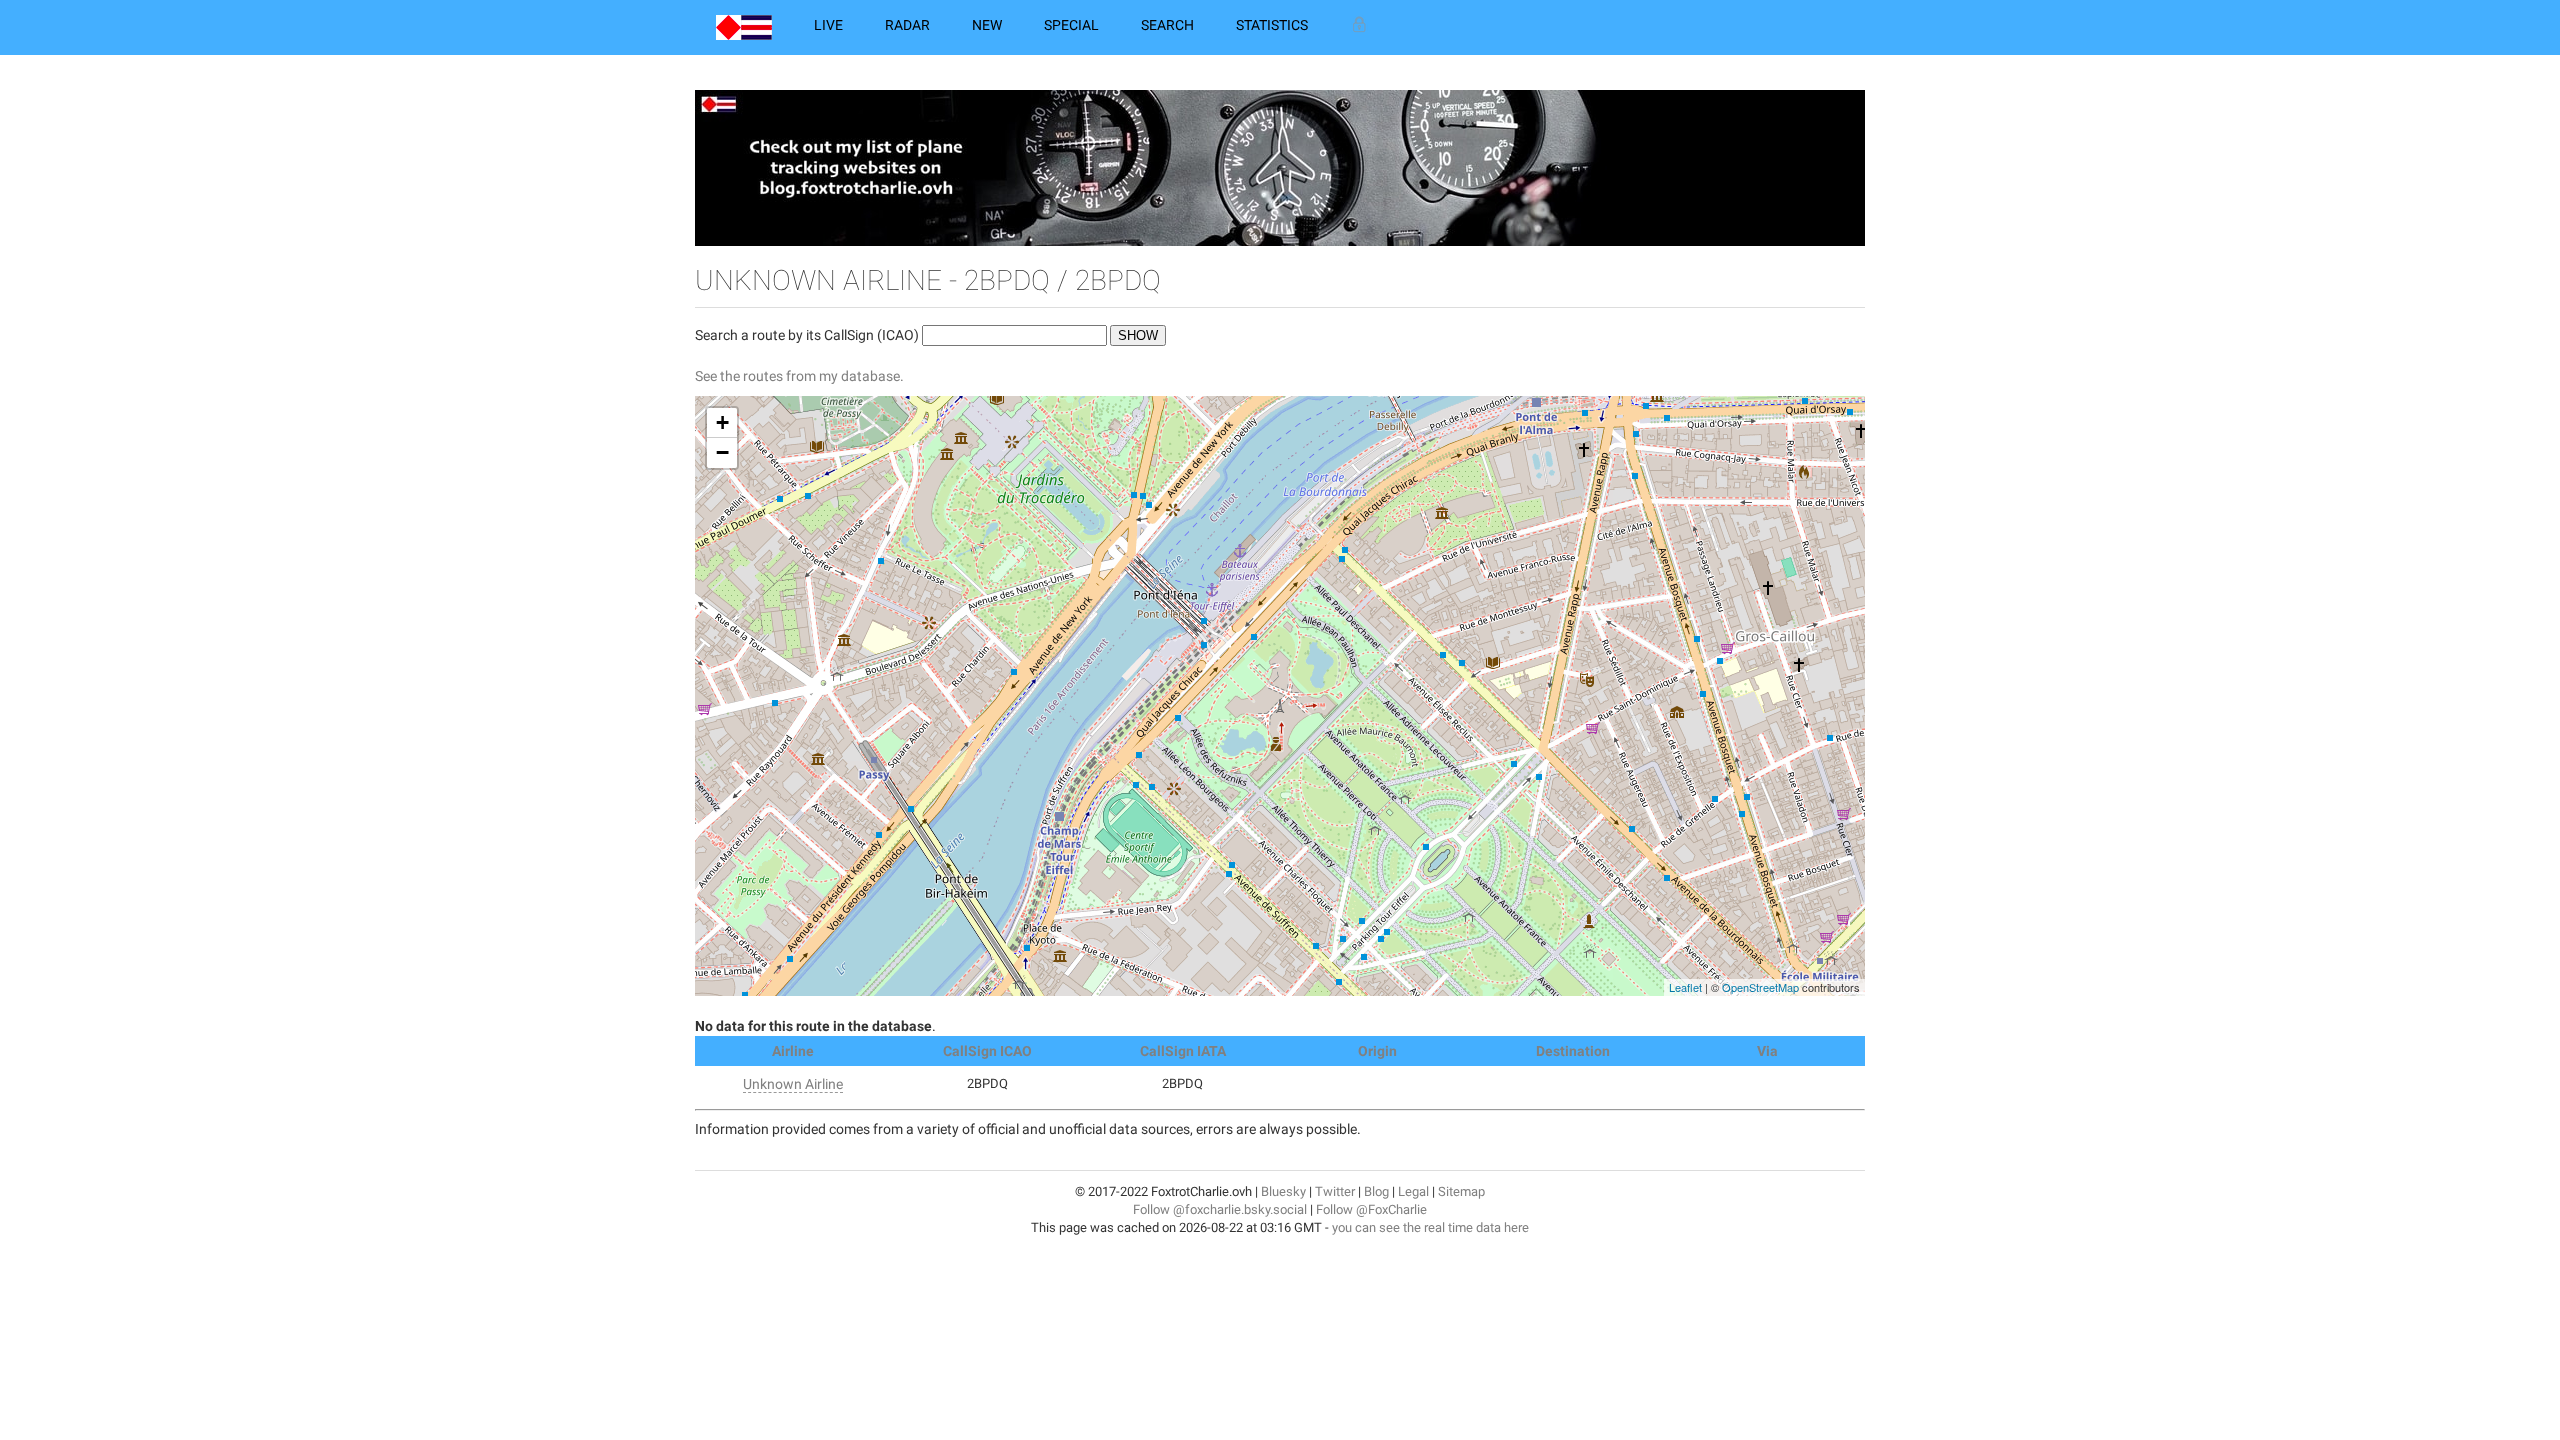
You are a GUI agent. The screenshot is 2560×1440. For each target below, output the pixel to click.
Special (1071, 25)
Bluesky (1283, 1191)
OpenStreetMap (1760, 987)
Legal (1413, 1191)
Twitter (1335, 1191)
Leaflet (1685, 987)
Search (1167, 25)
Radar (907, 25)
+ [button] (722, 422)
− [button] (722, 452)
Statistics (1272, 25)
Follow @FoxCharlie (1371, 1209)
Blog (1376, 1191)
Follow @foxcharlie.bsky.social (1220, 1209)
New (987, 25)
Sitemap (1461, 1191)
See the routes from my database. (799, 376)
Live (828, 25)
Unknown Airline (793, 1084)
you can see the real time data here (1430, 1227)
